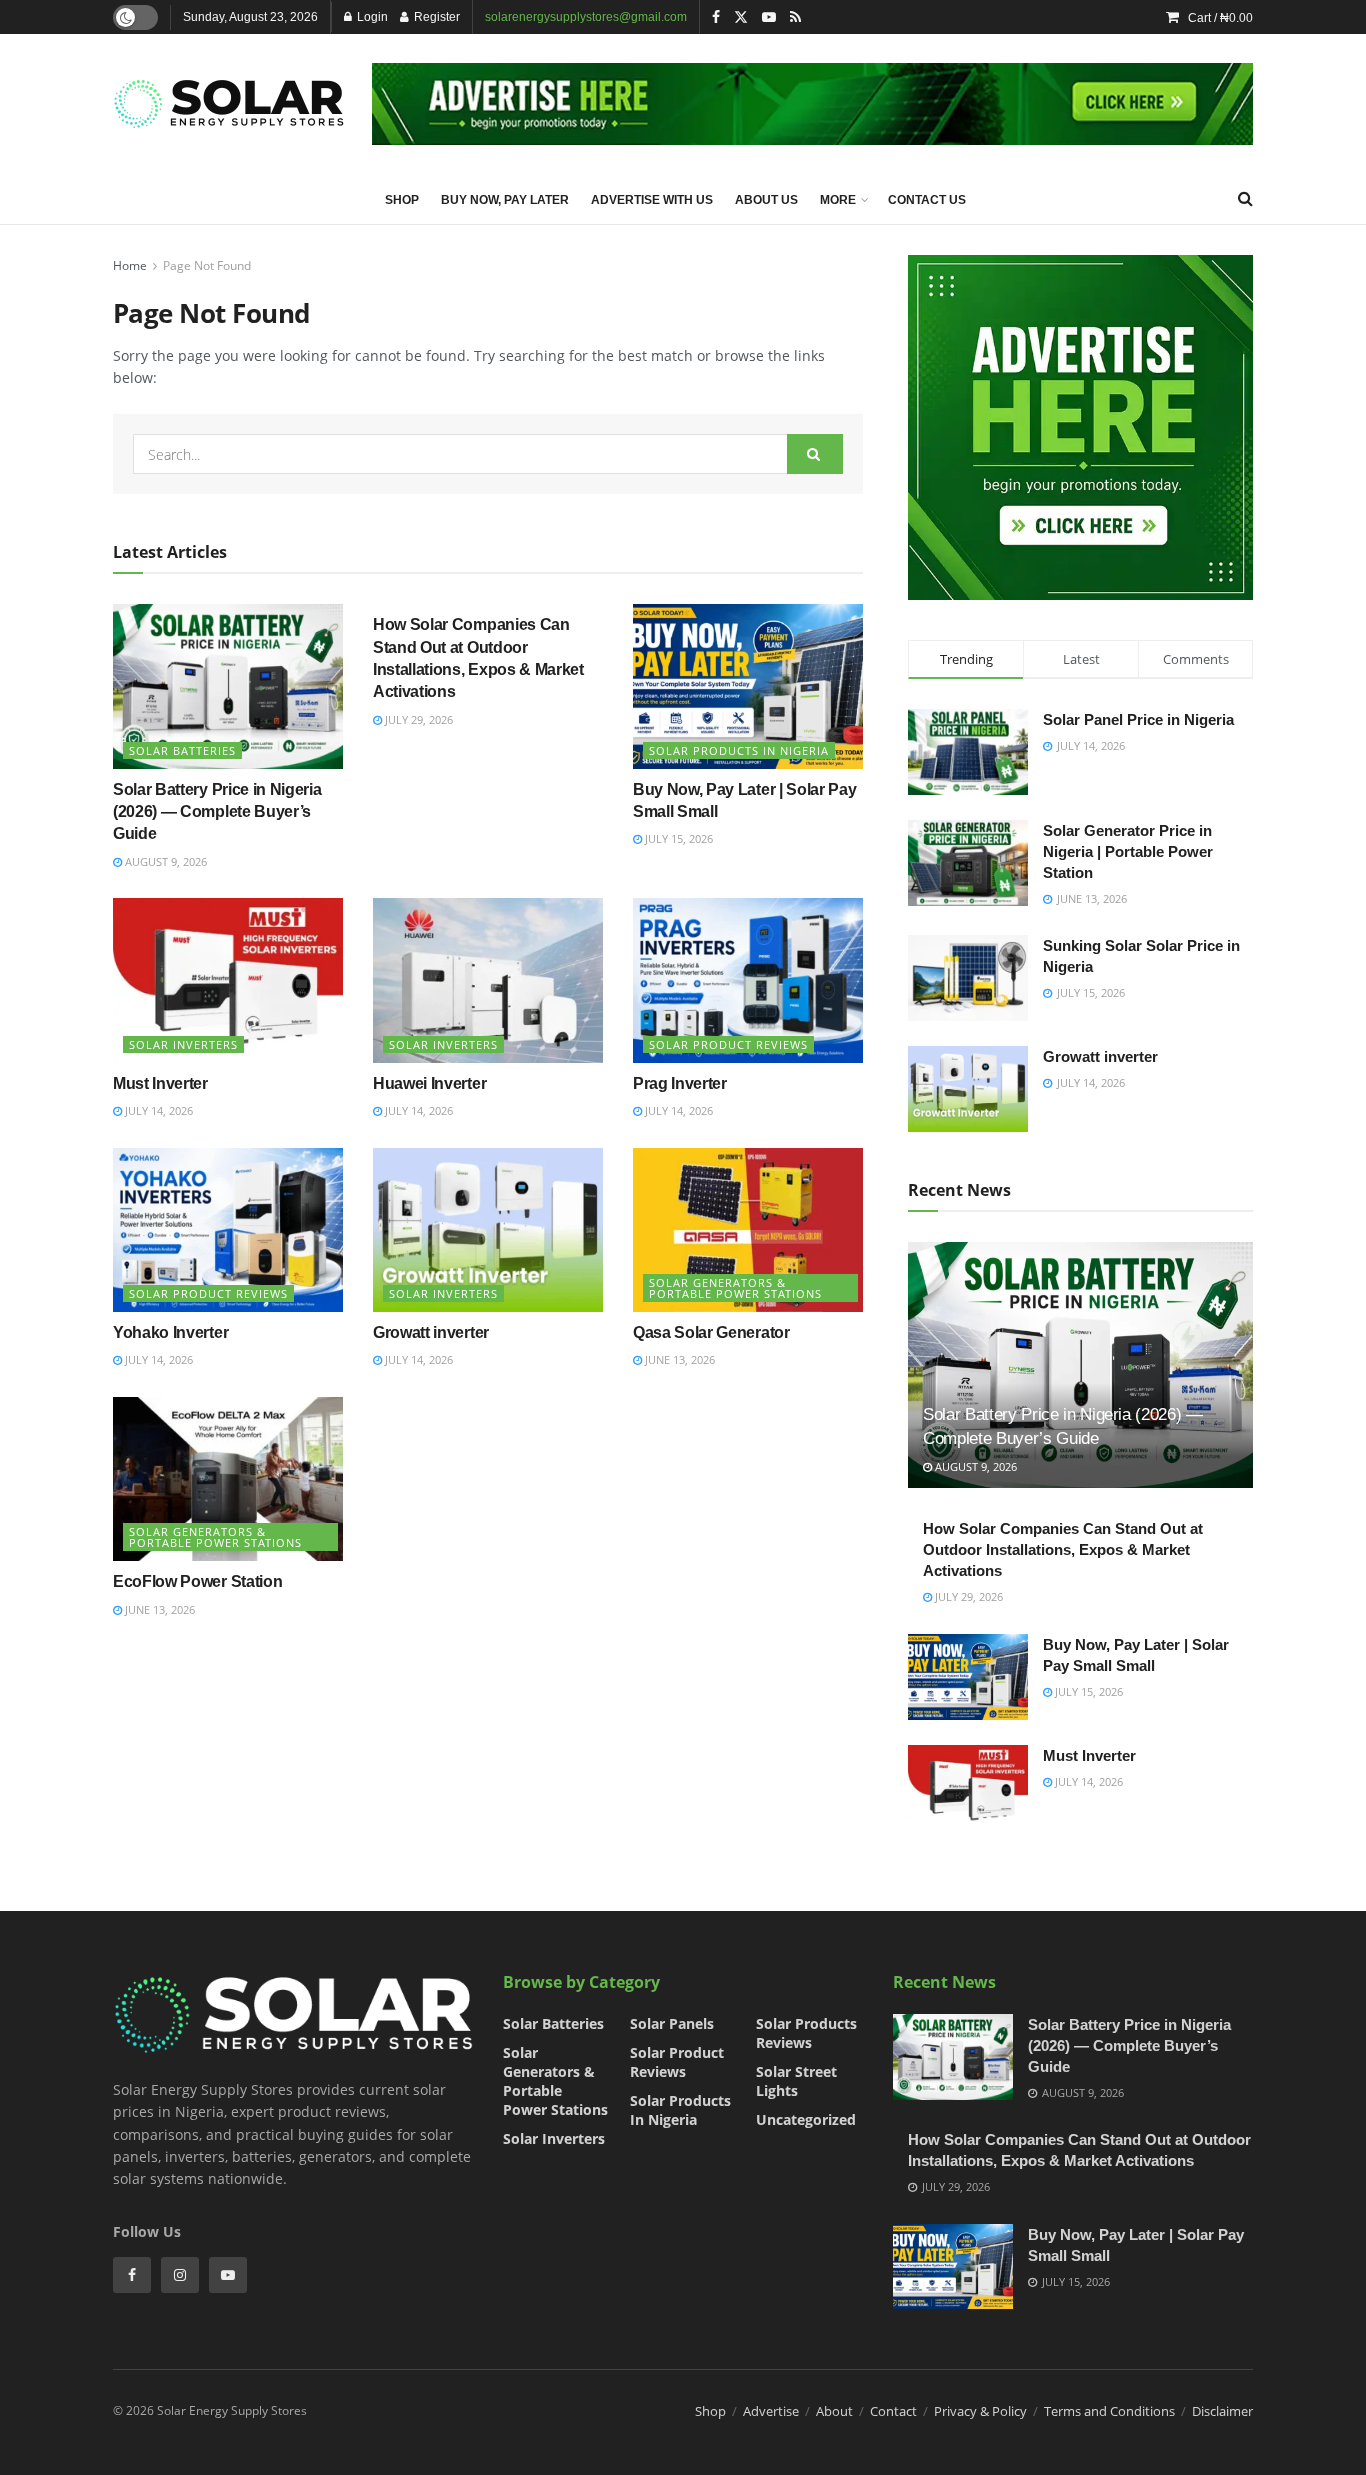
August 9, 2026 (164, 861)
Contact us (927, 200)
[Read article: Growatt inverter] (488, 1230)
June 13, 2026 (678, 1359)
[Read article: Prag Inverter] (748, 980)
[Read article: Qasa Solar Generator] (748, 1230)
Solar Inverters (183, 1044)
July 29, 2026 (417, 719)
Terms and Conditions (1109, 2411)
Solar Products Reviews (806, 2033)
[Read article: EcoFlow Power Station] (228, 1479)
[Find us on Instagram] (180, 2275)
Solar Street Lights (796, 2081)
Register (435, 17)
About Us (766, 200)
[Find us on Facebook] (716, 17)
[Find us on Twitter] (741, 17)
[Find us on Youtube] (769, 17)
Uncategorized (806, 2119)
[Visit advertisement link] (812, 104)
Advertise (771, 2411)
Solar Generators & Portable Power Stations (735, 1288)
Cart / (1220, 18)
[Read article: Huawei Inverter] (488, 980)
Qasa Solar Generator (711, 1332)
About (834, 2411)
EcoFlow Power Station (197, 1581)
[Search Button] (1245, 199)
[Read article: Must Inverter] (228, 980)
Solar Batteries (182, 750)
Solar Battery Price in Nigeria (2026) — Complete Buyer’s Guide (217, 812)
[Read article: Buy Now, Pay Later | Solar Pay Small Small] (748, 686)
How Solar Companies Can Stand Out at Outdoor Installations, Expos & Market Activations (1063, 1549)
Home (130, 265)
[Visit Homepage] (228, 104)
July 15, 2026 (677, 838)
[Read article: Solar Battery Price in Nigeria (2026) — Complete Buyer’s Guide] (228, 686)
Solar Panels (672, 2023)
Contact (893, 2411)
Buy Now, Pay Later (505, 200)
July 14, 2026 (157, 1110)
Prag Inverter (680, 1083)
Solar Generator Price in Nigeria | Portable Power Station (1128, 851)
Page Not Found (207, 265)
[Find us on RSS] (795, 17)
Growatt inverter (431, 1332)
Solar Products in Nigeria (739, 750)
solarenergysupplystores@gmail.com (586, 17)
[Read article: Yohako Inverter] (228, 1230)
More (838, 200)
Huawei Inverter (429, 1083)
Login (371, 17)
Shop (402, 200)
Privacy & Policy (980, 2411)
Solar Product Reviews (728, 1044)
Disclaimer (1222, 2411)
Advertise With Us (652, 200)
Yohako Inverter (170, 1332)
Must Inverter (160, 1083)
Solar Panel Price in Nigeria (1138, 719)
